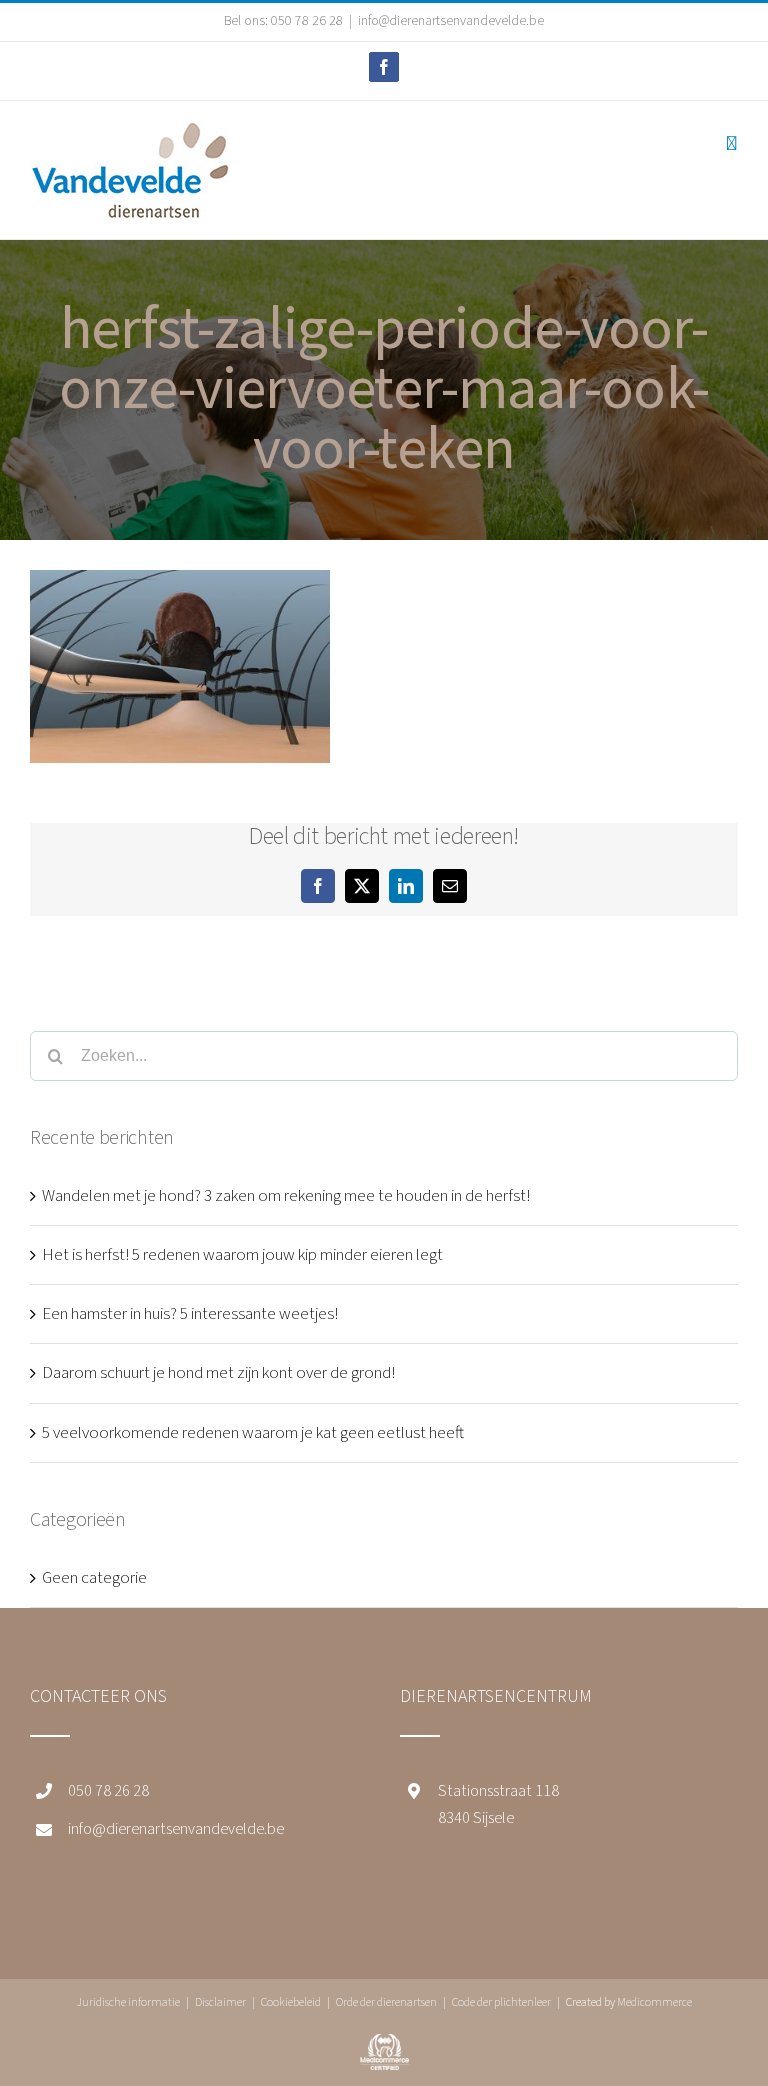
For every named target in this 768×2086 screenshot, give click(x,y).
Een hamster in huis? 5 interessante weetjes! (190, 1314)
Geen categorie (94, 1578)
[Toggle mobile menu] (731, 143)
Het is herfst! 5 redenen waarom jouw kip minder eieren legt (242, 1255)
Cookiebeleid (291, 2002)
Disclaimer (220, 2002)
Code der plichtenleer (501, 2002)
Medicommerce (654, 2002)
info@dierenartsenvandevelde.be (451, 21)
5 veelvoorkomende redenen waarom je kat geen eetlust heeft (253, 1433)
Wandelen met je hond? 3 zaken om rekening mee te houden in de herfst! (286, 1196)
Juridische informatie (128, 2002)
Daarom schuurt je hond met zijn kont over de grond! (218, 1373)
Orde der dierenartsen (386, 2002)
